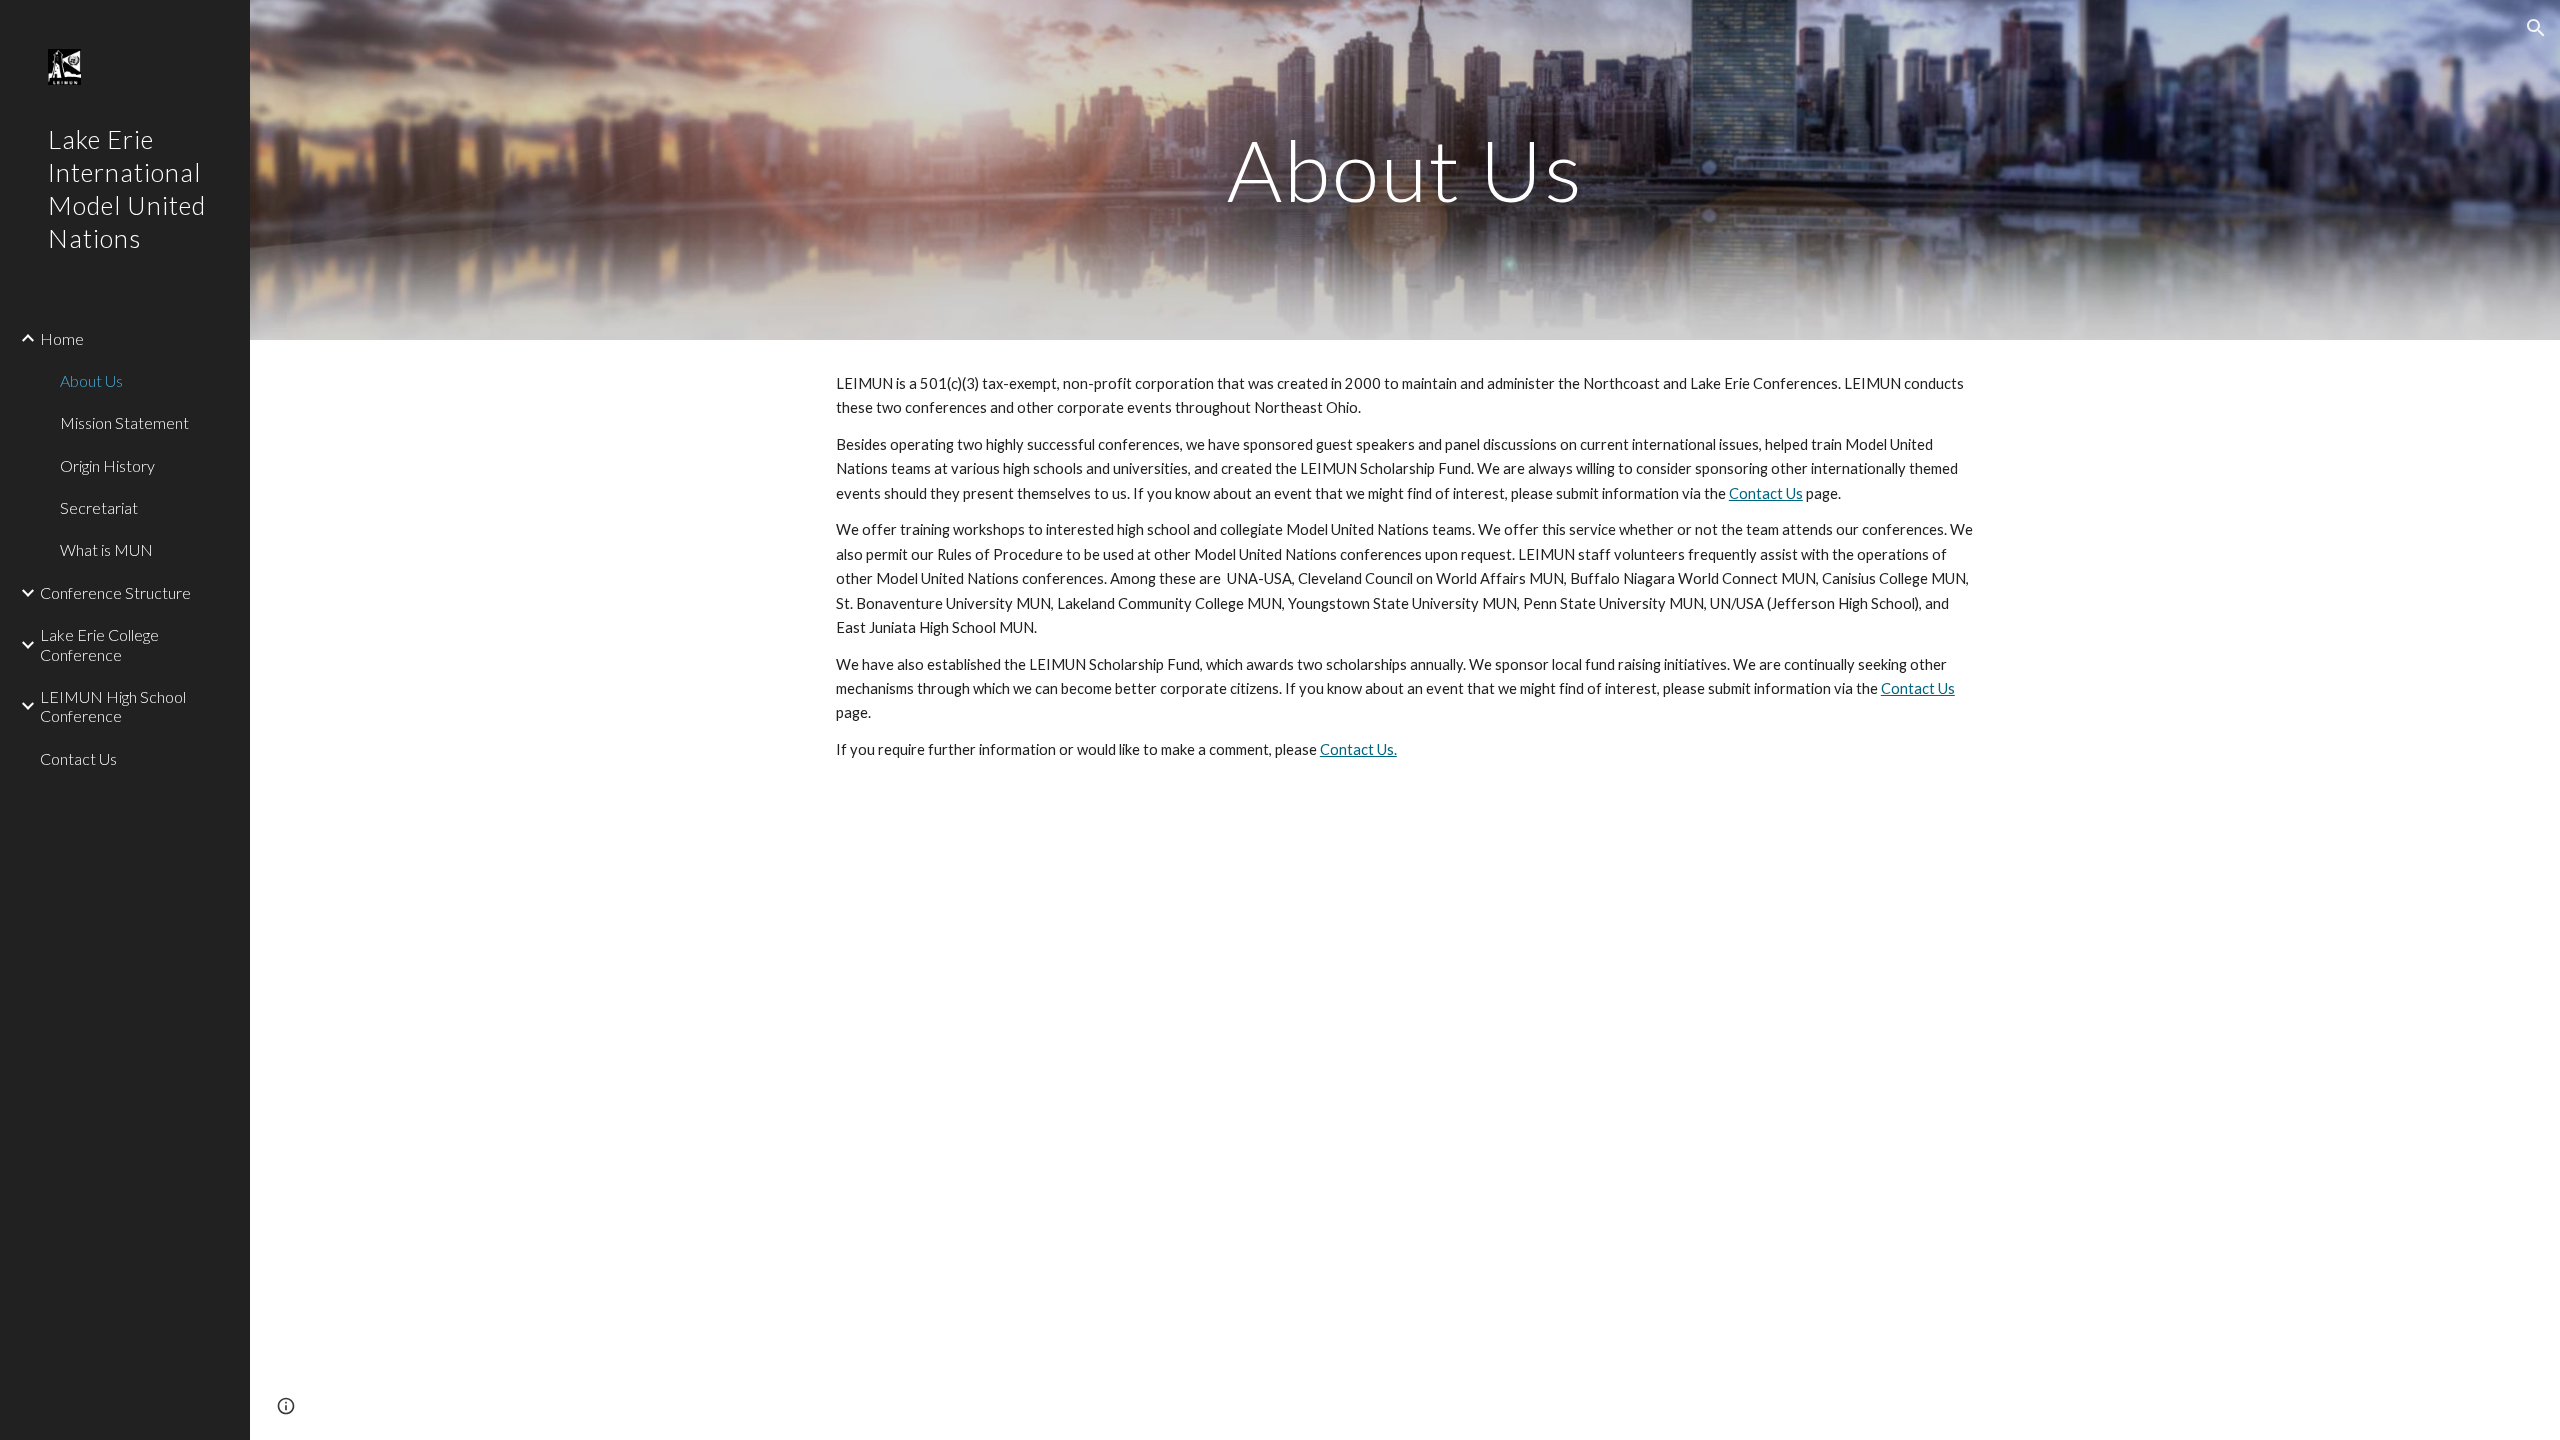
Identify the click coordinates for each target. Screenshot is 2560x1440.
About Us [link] (91, 380)
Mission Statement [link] (124, 422)
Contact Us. (1358, 749)
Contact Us (1766, 493)
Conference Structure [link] (115, 592)
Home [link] (62, 338)
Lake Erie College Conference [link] (99, 644)
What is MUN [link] (106, 549)
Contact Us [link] (78, 758)
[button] (2536, 28)
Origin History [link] (107, 465)
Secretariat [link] (99, 507)
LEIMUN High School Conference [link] (113, 706)
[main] (1405, 169)
